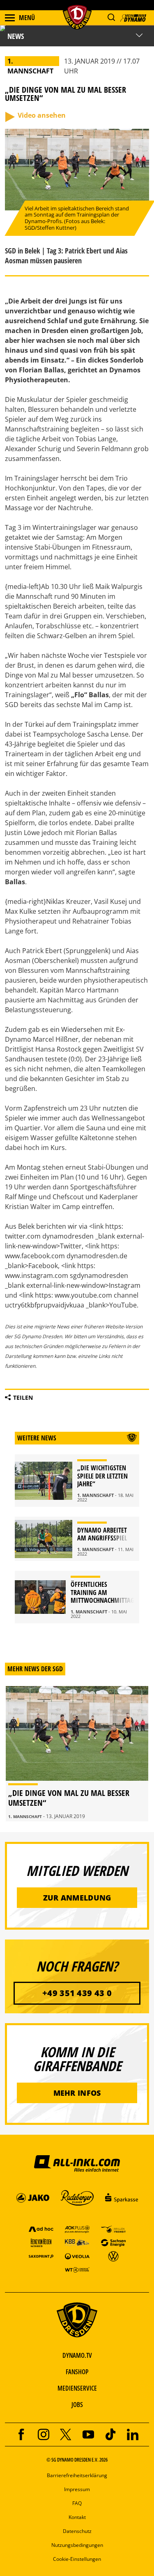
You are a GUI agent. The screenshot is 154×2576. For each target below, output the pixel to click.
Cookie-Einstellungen (77, 2559)
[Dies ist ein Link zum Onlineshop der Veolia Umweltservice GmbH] (77, 2256)
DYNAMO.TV (77, 2355)
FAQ (77, 2503)
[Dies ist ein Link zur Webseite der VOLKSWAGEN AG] (113, 2256)
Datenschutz (77, 2531)
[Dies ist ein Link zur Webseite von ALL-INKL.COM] (77, 2163)
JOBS (77, 2405)
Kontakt (77, 2517)
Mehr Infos (77, 2093)
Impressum (77, 2489)
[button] (111, 17)
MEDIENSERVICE (77, 2388)
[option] (77, 1754)
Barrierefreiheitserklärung (77, 2475)
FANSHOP (77, 2372)
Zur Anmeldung (77, 1898)
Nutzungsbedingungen (77, 2545)
